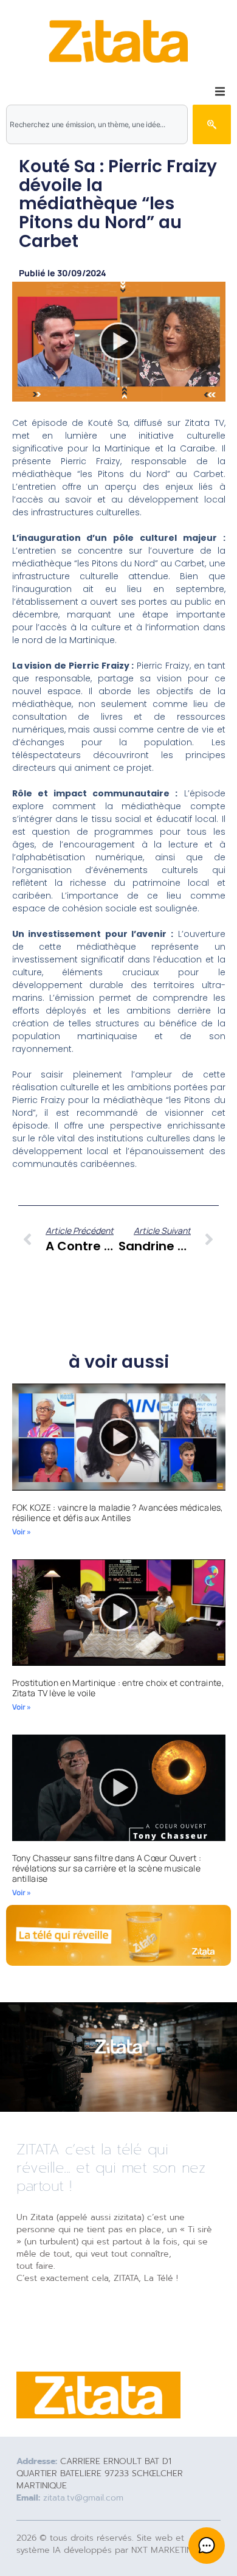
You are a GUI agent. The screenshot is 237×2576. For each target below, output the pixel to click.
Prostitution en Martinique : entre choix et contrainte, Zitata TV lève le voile (118, 1688)
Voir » (22, 1532)
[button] (220, 91)
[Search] (212, 124)
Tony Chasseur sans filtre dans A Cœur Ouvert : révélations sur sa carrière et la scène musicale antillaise (107, 1868)
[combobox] (97, 124)
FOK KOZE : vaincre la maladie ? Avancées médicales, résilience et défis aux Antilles (118, 1513)
